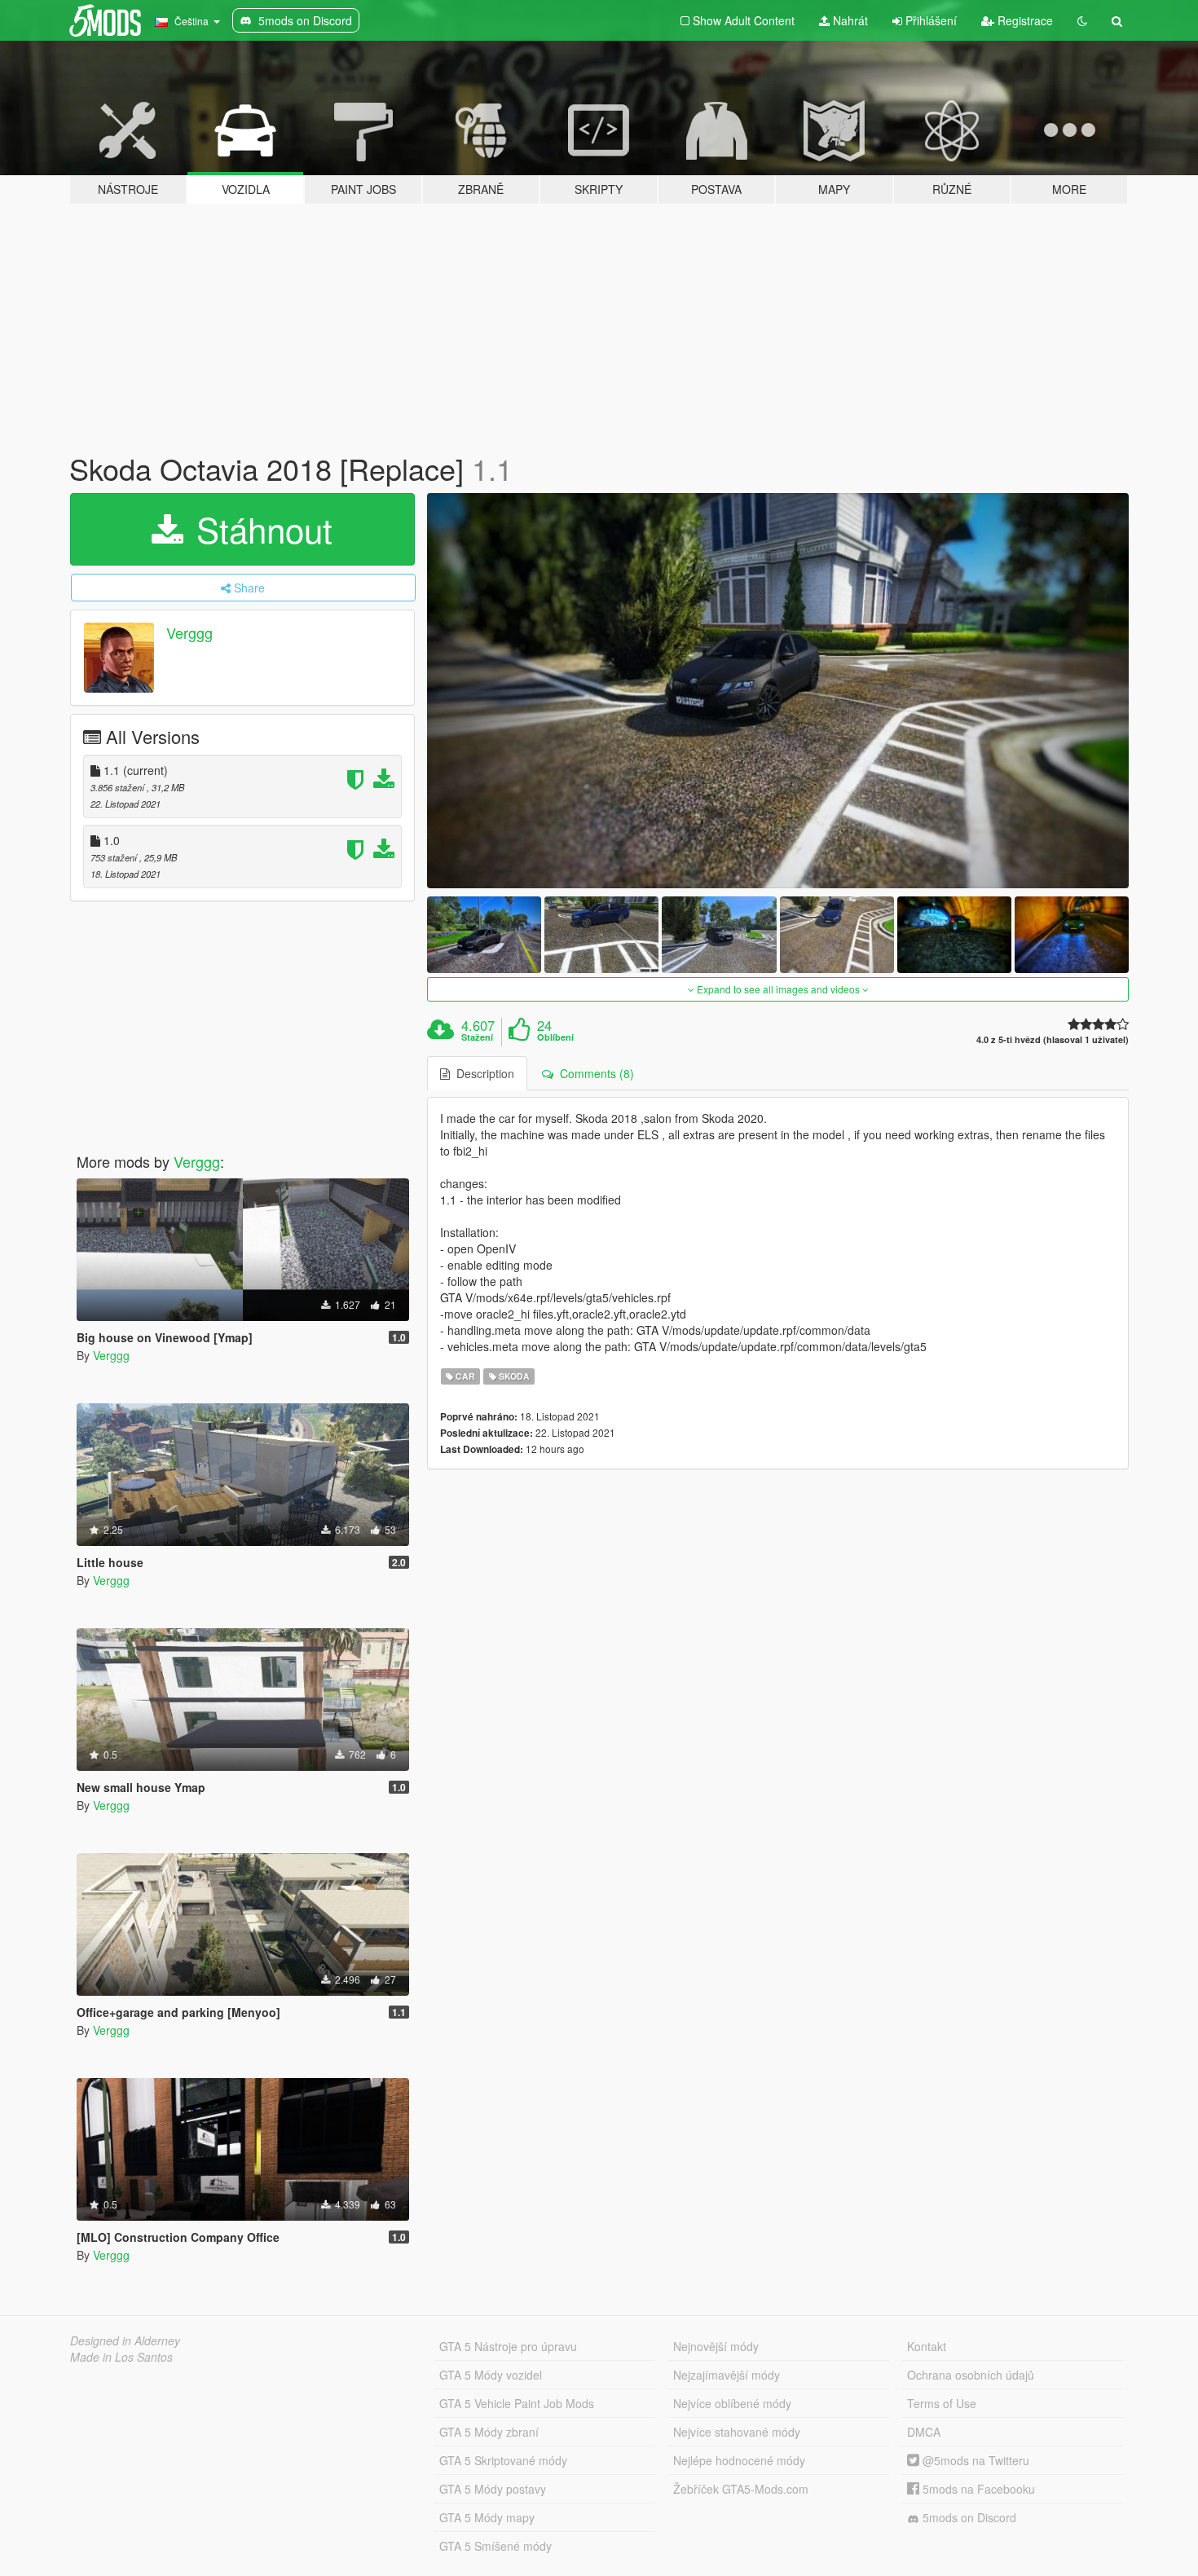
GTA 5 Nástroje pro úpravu (508, 2346)
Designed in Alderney (125, 2340)
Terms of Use (942, 2403)
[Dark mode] (1082, 20)
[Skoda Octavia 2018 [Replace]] (778, 691)
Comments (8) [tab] (594, 1073)
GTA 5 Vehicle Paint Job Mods (517, 2403)
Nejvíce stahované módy (737, 2432)
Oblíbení (555, 1037)
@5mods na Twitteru (974, 2460)
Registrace (1024, 20)
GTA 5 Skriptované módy (503, 2460)
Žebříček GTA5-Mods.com (741, 2489)
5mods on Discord (968, 2517)
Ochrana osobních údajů (971, 2375)
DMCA (924, 2432)
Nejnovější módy (716, 2346)
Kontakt (927, 2346)
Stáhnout (260, 529)
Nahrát (849, 20)
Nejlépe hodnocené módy (739, 2460)
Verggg (189, 632)
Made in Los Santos (121, 2357)
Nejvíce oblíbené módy (732, 2403)
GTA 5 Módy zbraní (489, 2432)
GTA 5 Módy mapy (487, 2517)
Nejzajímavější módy (727, 2375)
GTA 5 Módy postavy (493, 2489)
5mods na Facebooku (977, 2489)
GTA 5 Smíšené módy (495, 2546)
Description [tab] (482, 1073)
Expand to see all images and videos (778, 989)
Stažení (477, 1037)
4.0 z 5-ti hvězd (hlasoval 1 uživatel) (1053, 1039)
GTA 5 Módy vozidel (491, 2375)
